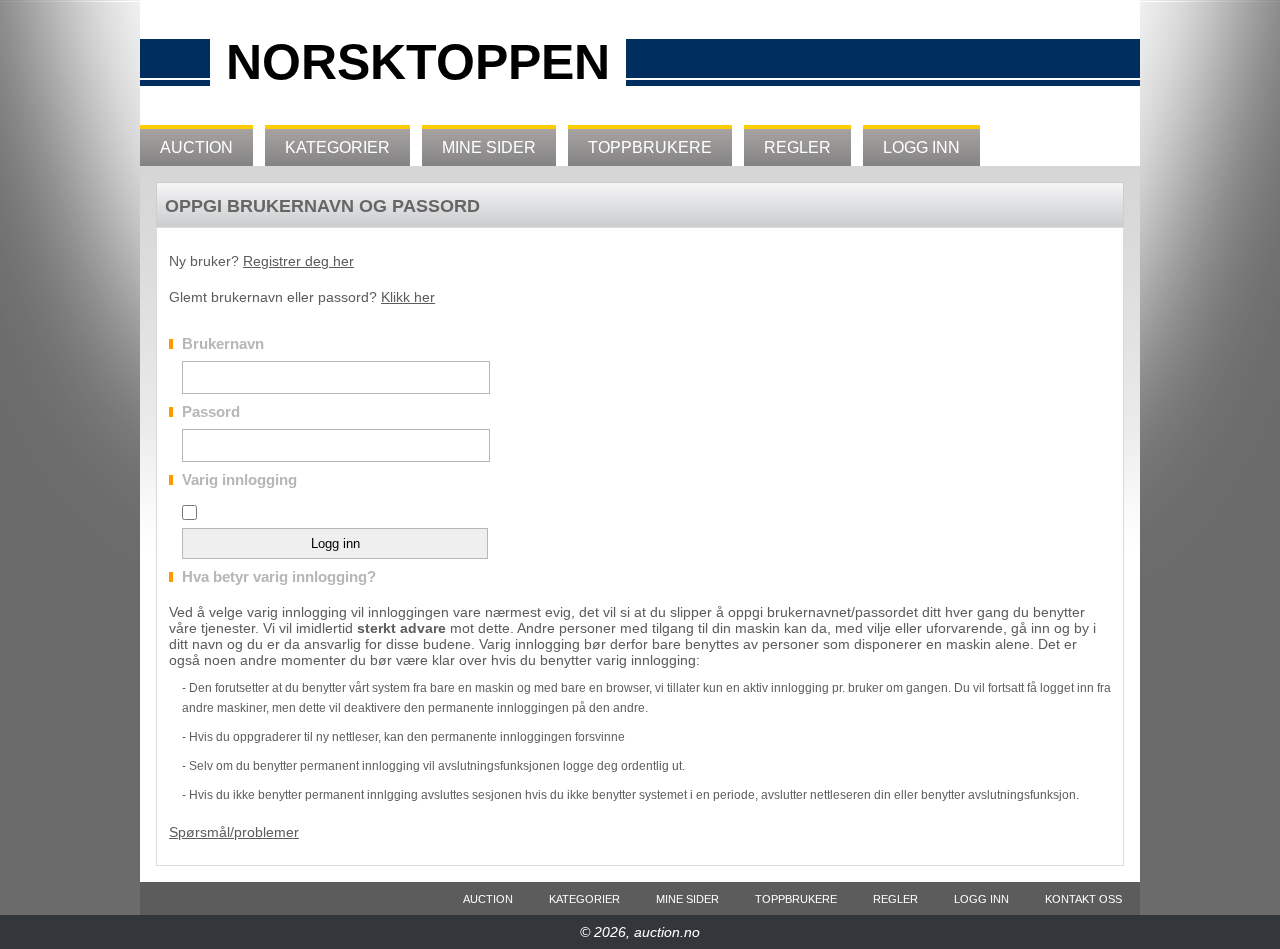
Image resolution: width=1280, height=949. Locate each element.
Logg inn (921, 147)
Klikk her (408, 297)
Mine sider (489, 147)
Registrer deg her (298, 261)
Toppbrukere (650, 147)
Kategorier (337, 147)
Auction (196, 147)
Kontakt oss (1083, 899)
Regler (797, 147)
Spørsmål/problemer (234, 832)
